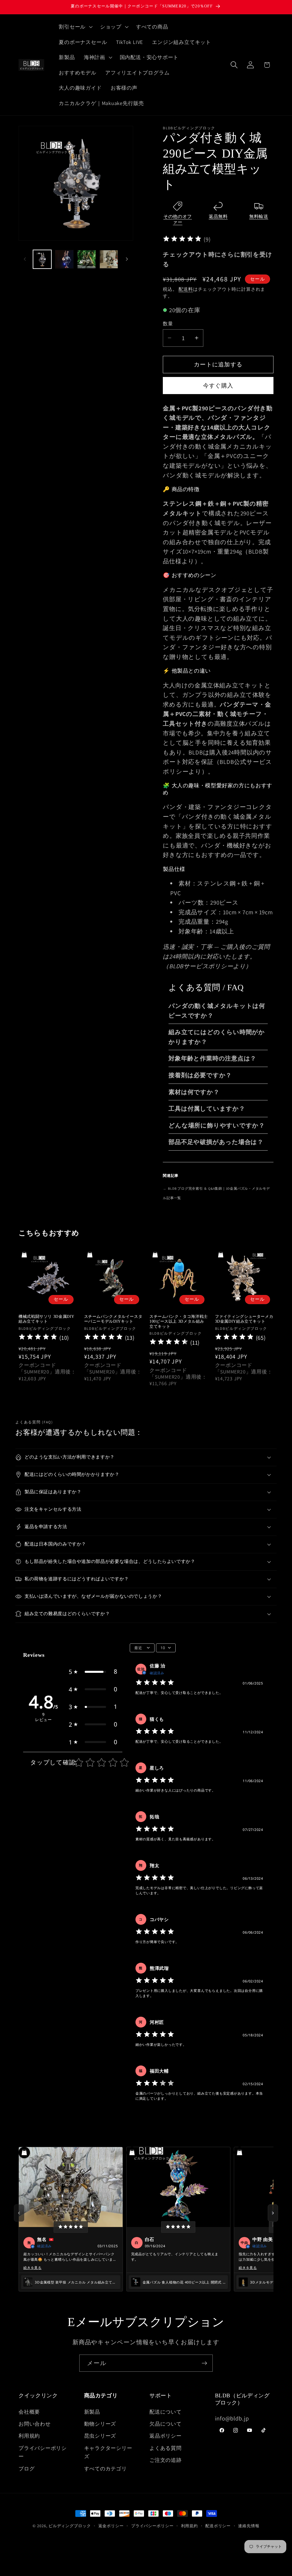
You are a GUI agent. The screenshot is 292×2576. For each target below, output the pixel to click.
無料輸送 (259, 216)
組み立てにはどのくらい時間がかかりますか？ (217, 1037)
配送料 (186, 289)
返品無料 (218, 216)
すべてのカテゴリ (106, 2468)
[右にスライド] (127, 259)
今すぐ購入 (218, 386)
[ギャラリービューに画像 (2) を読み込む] (64, 259)
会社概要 (29, 2412)
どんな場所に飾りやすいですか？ (217, 1125)
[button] (75, 27)
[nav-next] (273, 2213)
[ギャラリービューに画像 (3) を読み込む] (87, 259)
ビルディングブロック (70, 2526)
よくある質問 (166, 2448)
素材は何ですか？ (194, 1092)
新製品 (92, 2412)
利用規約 (29, 2436)
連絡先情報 (249, 2526)
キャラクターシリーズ (108, 2452)
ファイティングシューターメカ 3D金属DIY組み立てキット (244, 1319)
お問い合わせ (35, 2424)
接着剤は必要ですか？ (200, 1075)
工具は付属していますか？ (207, 1109)
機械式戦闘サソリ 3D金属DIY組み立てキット (46, 1319)
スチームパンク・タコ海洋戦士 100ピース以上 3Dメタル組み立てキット (179, 1322)
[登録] (204, 2363)
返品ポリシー (166, 2436)
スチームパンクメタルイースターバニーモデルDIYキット (113, 1319)
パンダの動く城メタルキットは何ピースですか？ (217, 1011)
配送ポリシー (218, 2526)
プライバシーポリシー (43, 2452)
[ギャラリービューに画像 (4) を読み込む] (109, 259)
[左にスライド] (25, 259)
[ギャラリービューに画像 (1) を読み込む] (42, 259)
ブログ (27, 2468)
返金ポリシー (111, 2526)
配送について (166, 2412)
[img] (182, 240)
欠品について (166, 2424)
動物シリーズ (100, 2424)
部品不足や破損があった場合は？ (216, 1142)
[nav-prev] (19, 2213)
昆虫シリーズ (100, 2436)
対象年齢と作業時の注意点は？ (212, 1058)
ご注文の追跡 (166, 2460)
